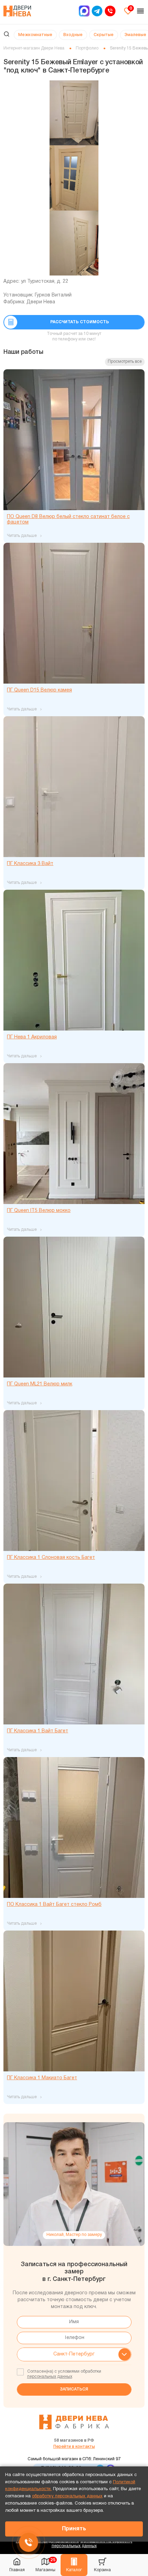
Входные (73, 35)
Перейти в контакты (74, 2447)
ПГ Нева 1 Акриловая (32, 1037)
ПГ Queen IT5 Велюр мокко (39, 1211)
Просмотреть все (125, 362)
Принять (74, 2529)
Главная (17, 2570)
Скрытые (104, 35)
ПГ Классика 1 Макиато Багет (42, 2078)
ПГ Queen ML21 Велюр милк (40, 1384)
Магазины (45, 2564)
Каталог (74, 2570)
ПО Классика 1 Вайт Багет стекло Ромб (54, 1905)
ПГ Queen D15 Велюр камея (39, 690)
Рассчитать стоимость (80, 322)
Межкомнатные (35, 35)
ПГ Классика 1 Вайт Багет (38, 1731)
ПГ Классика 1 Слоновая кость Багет (51, 1558)
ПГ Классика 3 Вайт (30, 864)
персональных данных (50, 2377)
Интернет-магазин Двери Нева (34, 48)
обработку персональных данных (67, 2496)
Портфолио (87, 48)
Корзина (102, 2570)
